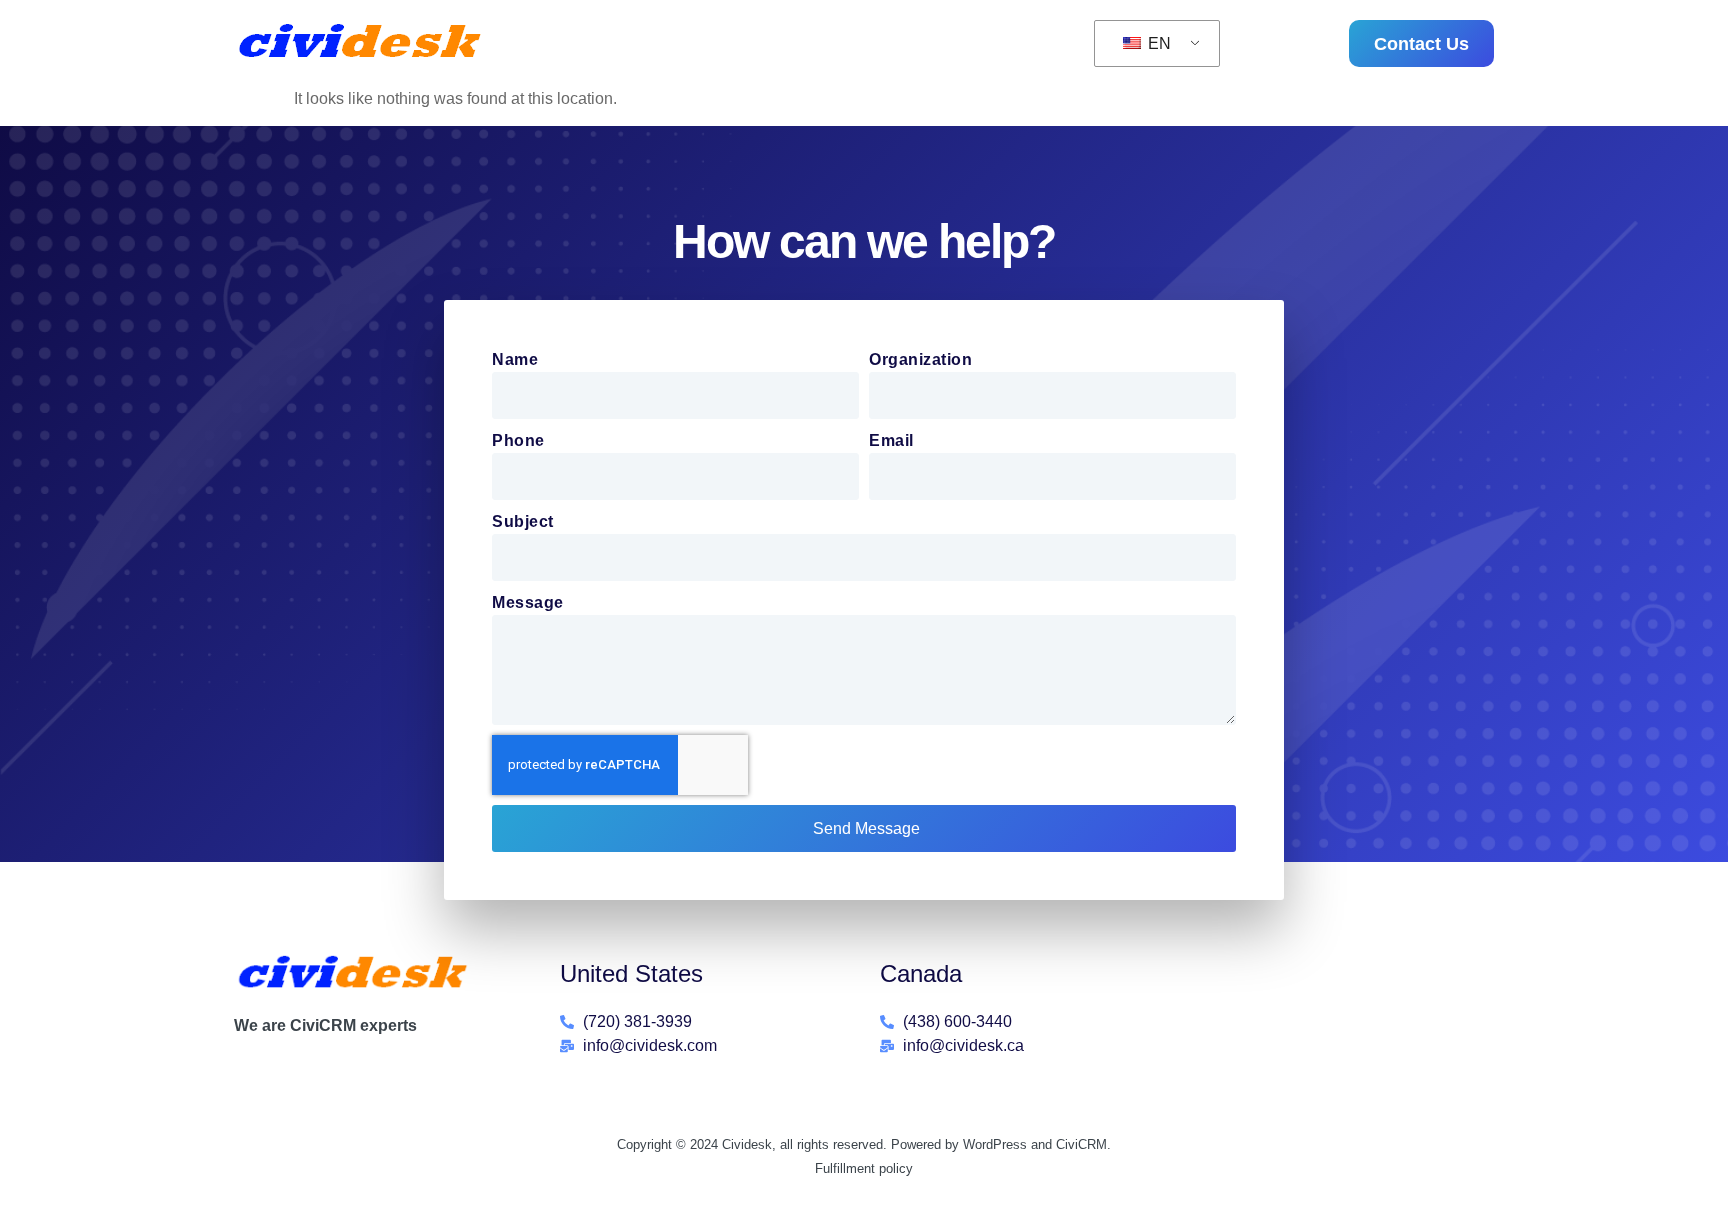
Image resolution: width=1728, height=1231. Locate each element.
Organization (920, 359)
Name (515, 359)
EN (1157, 43)
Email (891, 440)
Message (528, 602)
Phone (518, 440)
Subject (523, 521)
